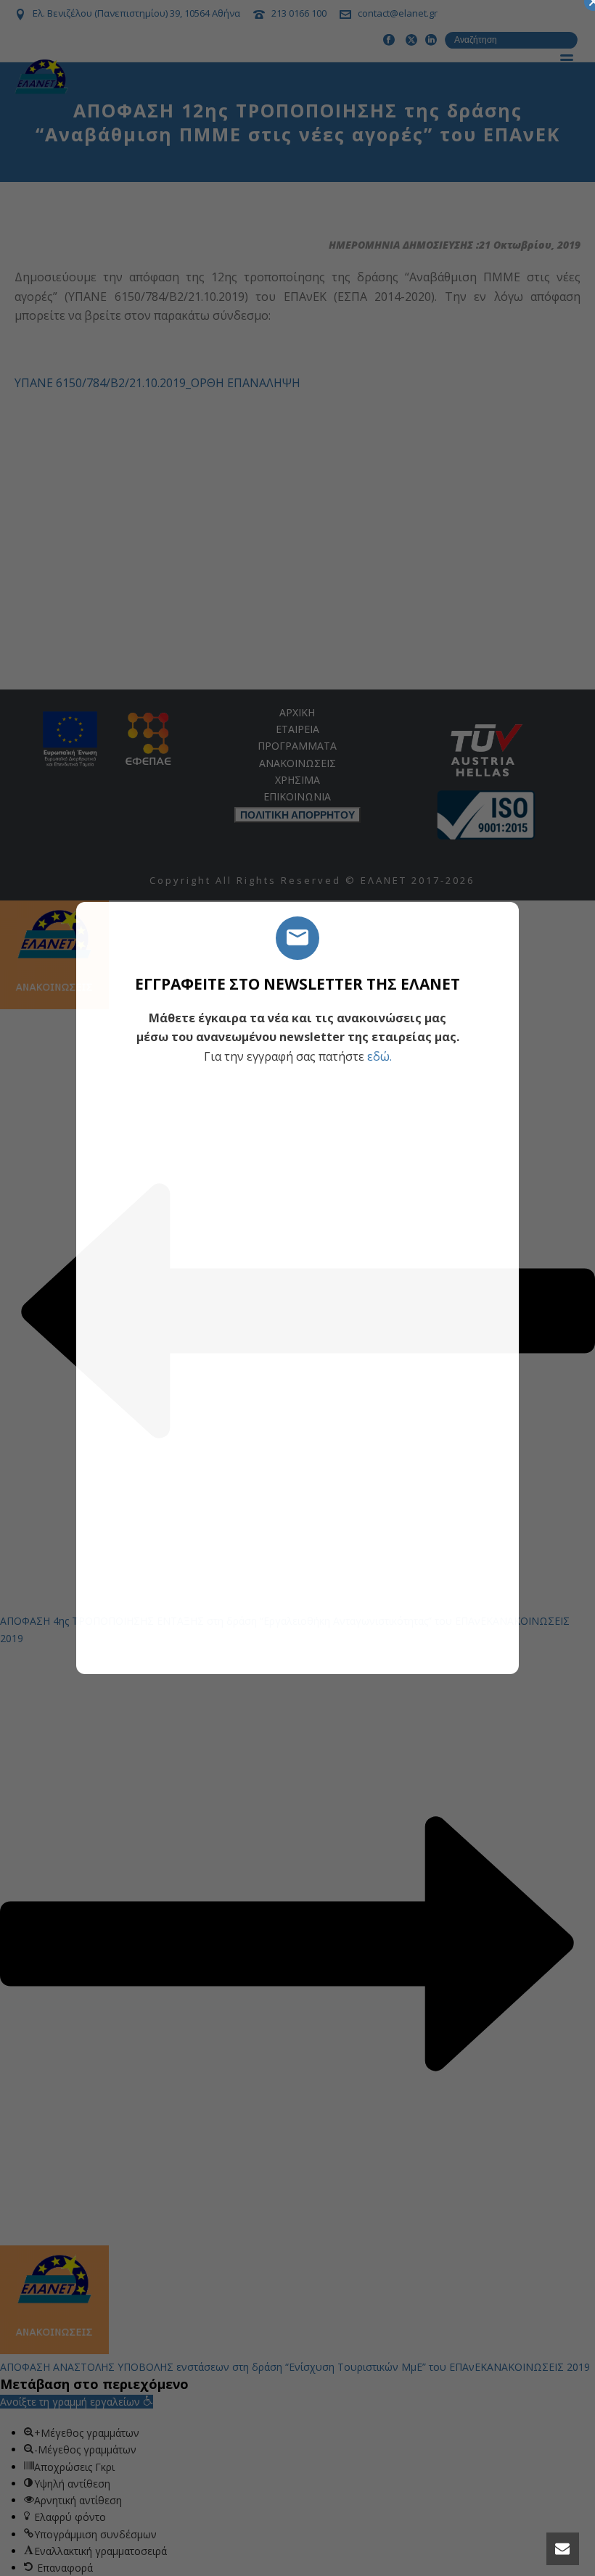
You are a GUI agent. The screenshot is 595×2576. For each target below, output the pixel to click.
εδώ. (379, 1056)
